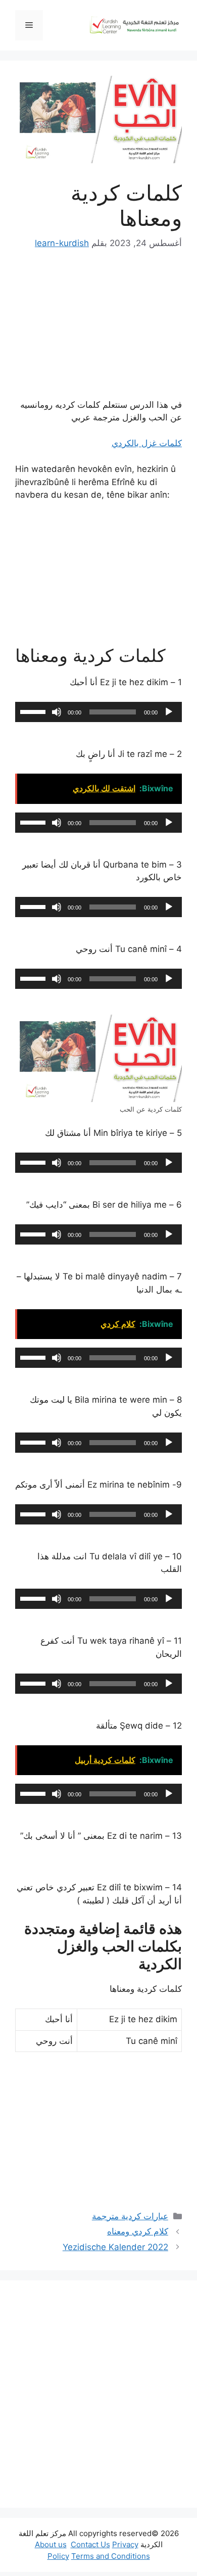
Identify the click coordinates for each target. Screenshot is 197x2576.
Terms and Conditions (111, 2556)
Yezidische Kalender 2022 (115, 2247)
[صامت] (57, 712)
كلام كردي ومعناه (138, 2231)
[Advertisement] (98, 2394)
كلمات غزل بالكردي (147, 443)
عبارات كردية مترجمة (130, 2216)
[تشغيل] (169, 712)
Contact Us (90, 2544)
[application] (98, 712)
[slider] (34, 711)
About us (51, 2544)
